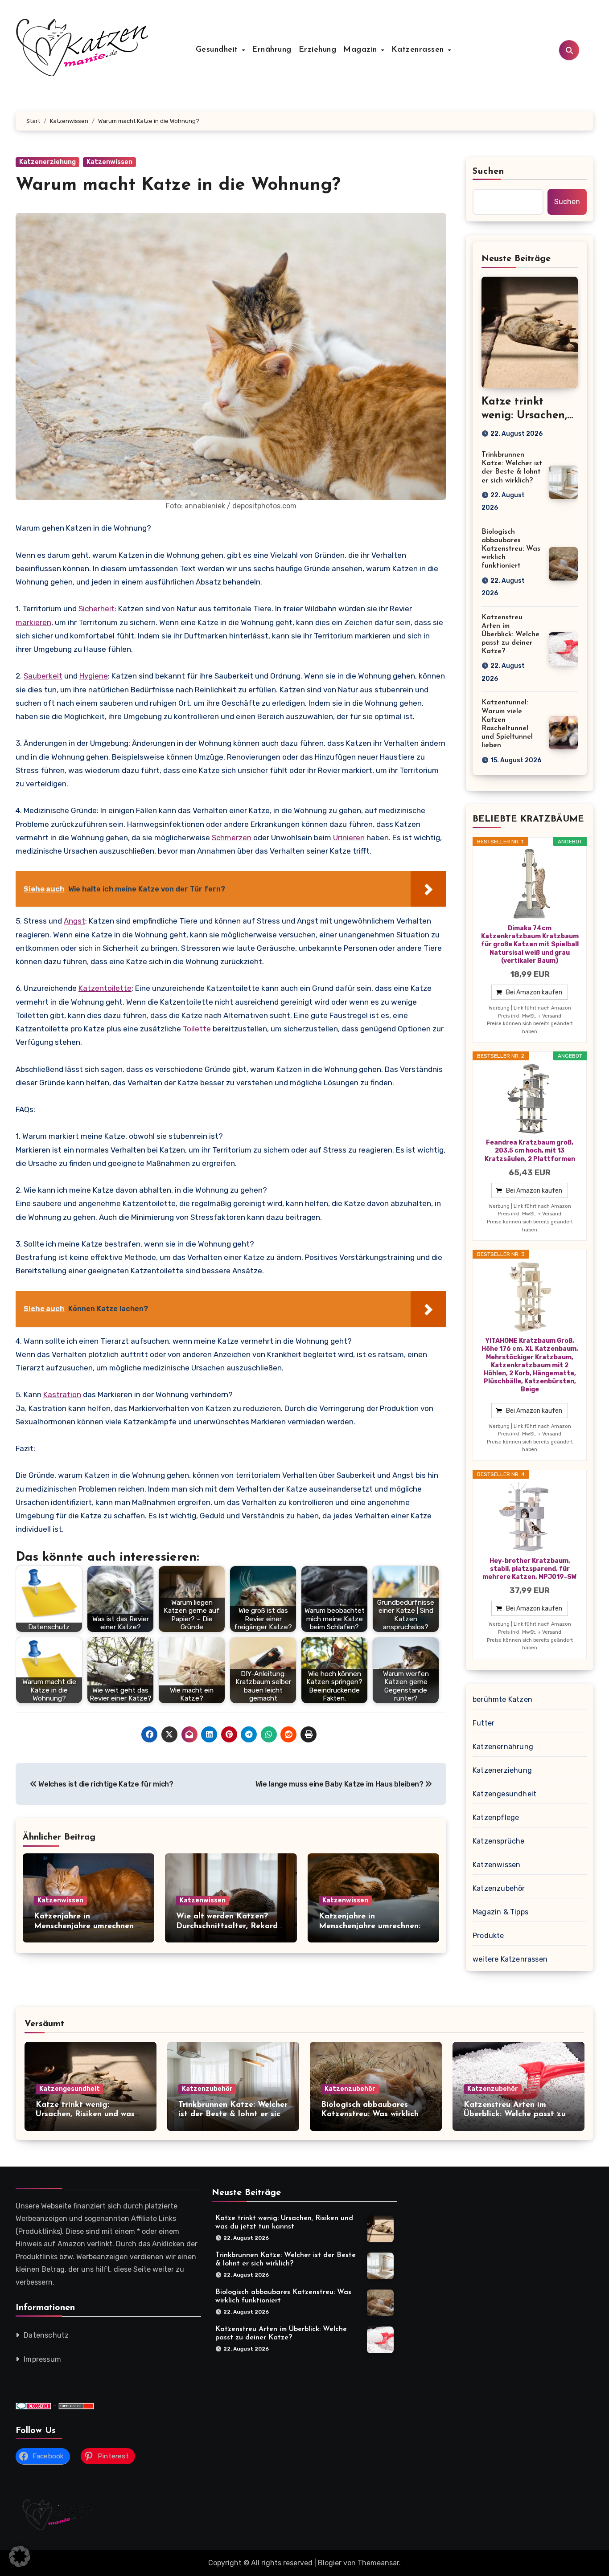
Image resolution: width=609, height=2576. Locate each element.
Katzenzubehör (499, 1888)
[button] (20, 2556)
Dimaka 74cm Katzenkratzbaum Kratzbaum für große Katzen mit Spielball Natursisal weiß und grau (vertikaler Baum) (530, 945)
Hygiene (94, 676)
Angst (74, 921)
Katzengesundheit (504, 1794)
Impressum (42, 2359)
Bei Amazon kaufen (534, 992)
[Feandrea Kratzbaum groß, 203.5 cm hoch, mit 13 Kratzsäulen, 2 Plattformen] (530, 1099)
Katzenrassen (419, 50)
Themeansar (378, 2563)
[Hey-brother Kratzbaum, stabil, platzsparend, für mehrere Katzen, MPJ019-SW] (530, 1517)
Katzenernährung (503, 1747)
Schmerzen (232, 838)
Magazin (362, 50)
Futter (483, 1723)
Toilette (197, 1029)
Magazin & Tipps (500, 1912)
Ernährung (272, 50)
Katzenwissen (109, 162)
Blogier (330, 2563)
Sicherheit (97, 609)
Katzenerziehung (47, 162)
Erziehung (318, 50)
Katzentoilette (105, 988)
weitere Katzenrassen (510, 1959)
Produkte (488, 1936)
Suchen (489, 172)
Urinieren (349, 838)
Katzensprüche (499, 1841)
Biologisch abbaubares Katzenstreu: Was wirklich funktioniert (511, 549)
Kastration (62, 1394)
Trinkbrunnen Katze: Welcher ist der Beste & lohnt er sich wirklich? (233, 2115)
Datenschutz (46, 2335)
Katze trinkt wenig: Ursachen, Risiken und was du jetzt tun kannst (85, 2115)
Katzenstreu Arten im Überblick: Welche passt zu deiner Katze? (510, 635)
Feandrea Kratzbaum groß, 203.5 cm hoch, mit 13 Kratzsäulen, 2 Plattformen (530, 1151)
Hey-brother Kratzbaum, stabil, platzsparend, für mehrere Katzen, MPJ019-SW (530, 1569)
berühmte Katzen (502, 1699)
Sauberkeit (43, 676)
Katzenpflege (496, 1818)
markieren (33, 622)
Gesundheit (218, 50)
